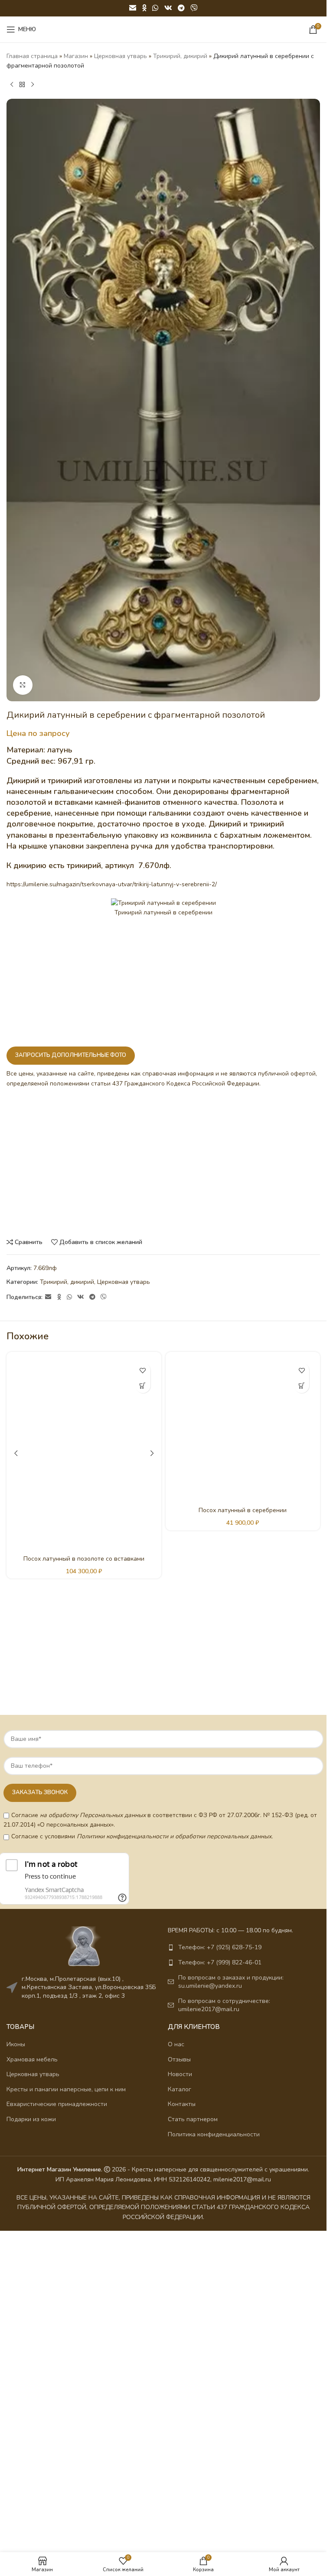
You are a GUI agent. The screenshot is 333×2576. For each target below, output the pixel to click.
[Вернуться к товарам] (22, 85)
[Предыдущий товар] (12, 85)
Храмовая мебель (32, 2059)
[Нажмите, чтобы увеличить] (23, 685)
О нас (176, 2044)
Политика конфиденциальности (214, 2134)
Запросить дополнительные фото (71, 1055)
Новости (180, 2074)
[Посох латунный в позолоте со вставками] (84, 1453)
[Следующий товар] (33, 85)
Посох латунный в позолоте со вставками (84, 1559)
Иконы (16, 2044)
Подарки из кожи (31, 2119)
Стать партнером (193, 2119)
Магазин (76, 56)
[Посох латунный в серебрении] (243, 1429)
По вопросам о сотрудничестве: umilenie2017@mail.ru (224, 2005)
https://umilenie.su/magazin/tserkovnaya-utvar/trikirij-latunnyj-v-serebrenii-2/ (112, 884)
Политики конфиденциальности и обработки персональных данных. (175, 1836)
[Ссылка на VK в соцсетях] (168, 8)
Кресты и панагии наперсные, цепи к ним (66, 2089)
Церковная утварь (121, 56)
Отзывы (179, 2059)
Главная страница (32, 56)
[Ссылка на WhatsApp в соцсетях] (155, 8)
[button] (143, 1385)
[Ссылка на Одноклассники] (144, 8)
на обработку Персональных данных (93, 1815)
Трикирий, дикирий (180, 56)
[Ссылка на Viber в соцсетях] (194, 8)
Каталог (180, 2089)
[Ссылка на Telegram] (181, 8)
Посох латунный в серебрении (243, 1510)
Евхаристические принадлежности (57, 2104)
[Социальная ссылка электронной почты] (132, 8)
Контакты (182, 2104)
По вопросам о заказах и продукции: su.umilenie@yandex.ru (231, 1982)
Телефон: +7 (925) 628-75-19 (220, 1947)
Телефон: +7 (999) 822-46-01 (220, 1962)
